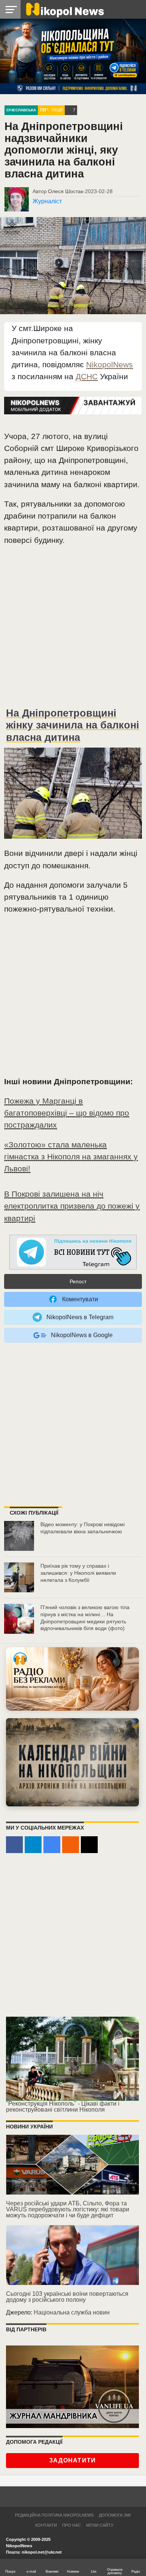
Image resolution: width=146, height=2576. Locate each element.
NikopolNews (109, 364)
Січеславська (21, 110)
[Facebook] (14, 1845)
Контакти (46, 2525)
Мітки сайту (100, 2525)
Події (57, 110)
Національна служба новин (72, 2312)
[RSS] (71, 1845)
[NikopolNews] (73, 1253)
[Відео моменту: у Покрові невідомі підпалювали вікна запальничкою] (19, 1536)
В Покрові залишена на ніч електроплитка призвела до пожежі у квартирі (72, 1206)
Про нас (72, 2525)
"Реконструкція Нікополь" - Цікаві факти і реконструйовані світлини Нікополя (63, 2107)
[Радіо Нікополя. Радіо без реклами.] (72, 1679)
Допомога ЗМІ (115, 2515)
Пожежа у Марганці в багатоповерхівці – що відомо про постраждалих (67, 1113)
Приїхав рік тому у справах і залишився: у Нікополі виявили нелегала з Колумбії (78, 1573)
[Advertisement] (73, 630)
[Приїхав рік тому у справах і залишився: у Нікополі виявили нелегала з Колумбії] (19, 1577)
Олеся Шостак (66, 191)
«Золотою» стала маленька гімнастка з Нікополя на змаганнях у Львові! (71, 1156)
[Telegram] (33, 1845)
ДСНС (87, 376)
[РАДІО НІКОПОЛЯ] (72, 1762)
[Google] (52, 1845)
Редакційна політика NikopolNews (54, 2515)
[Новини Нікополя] (64, 9)
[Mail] (89, 1845)
